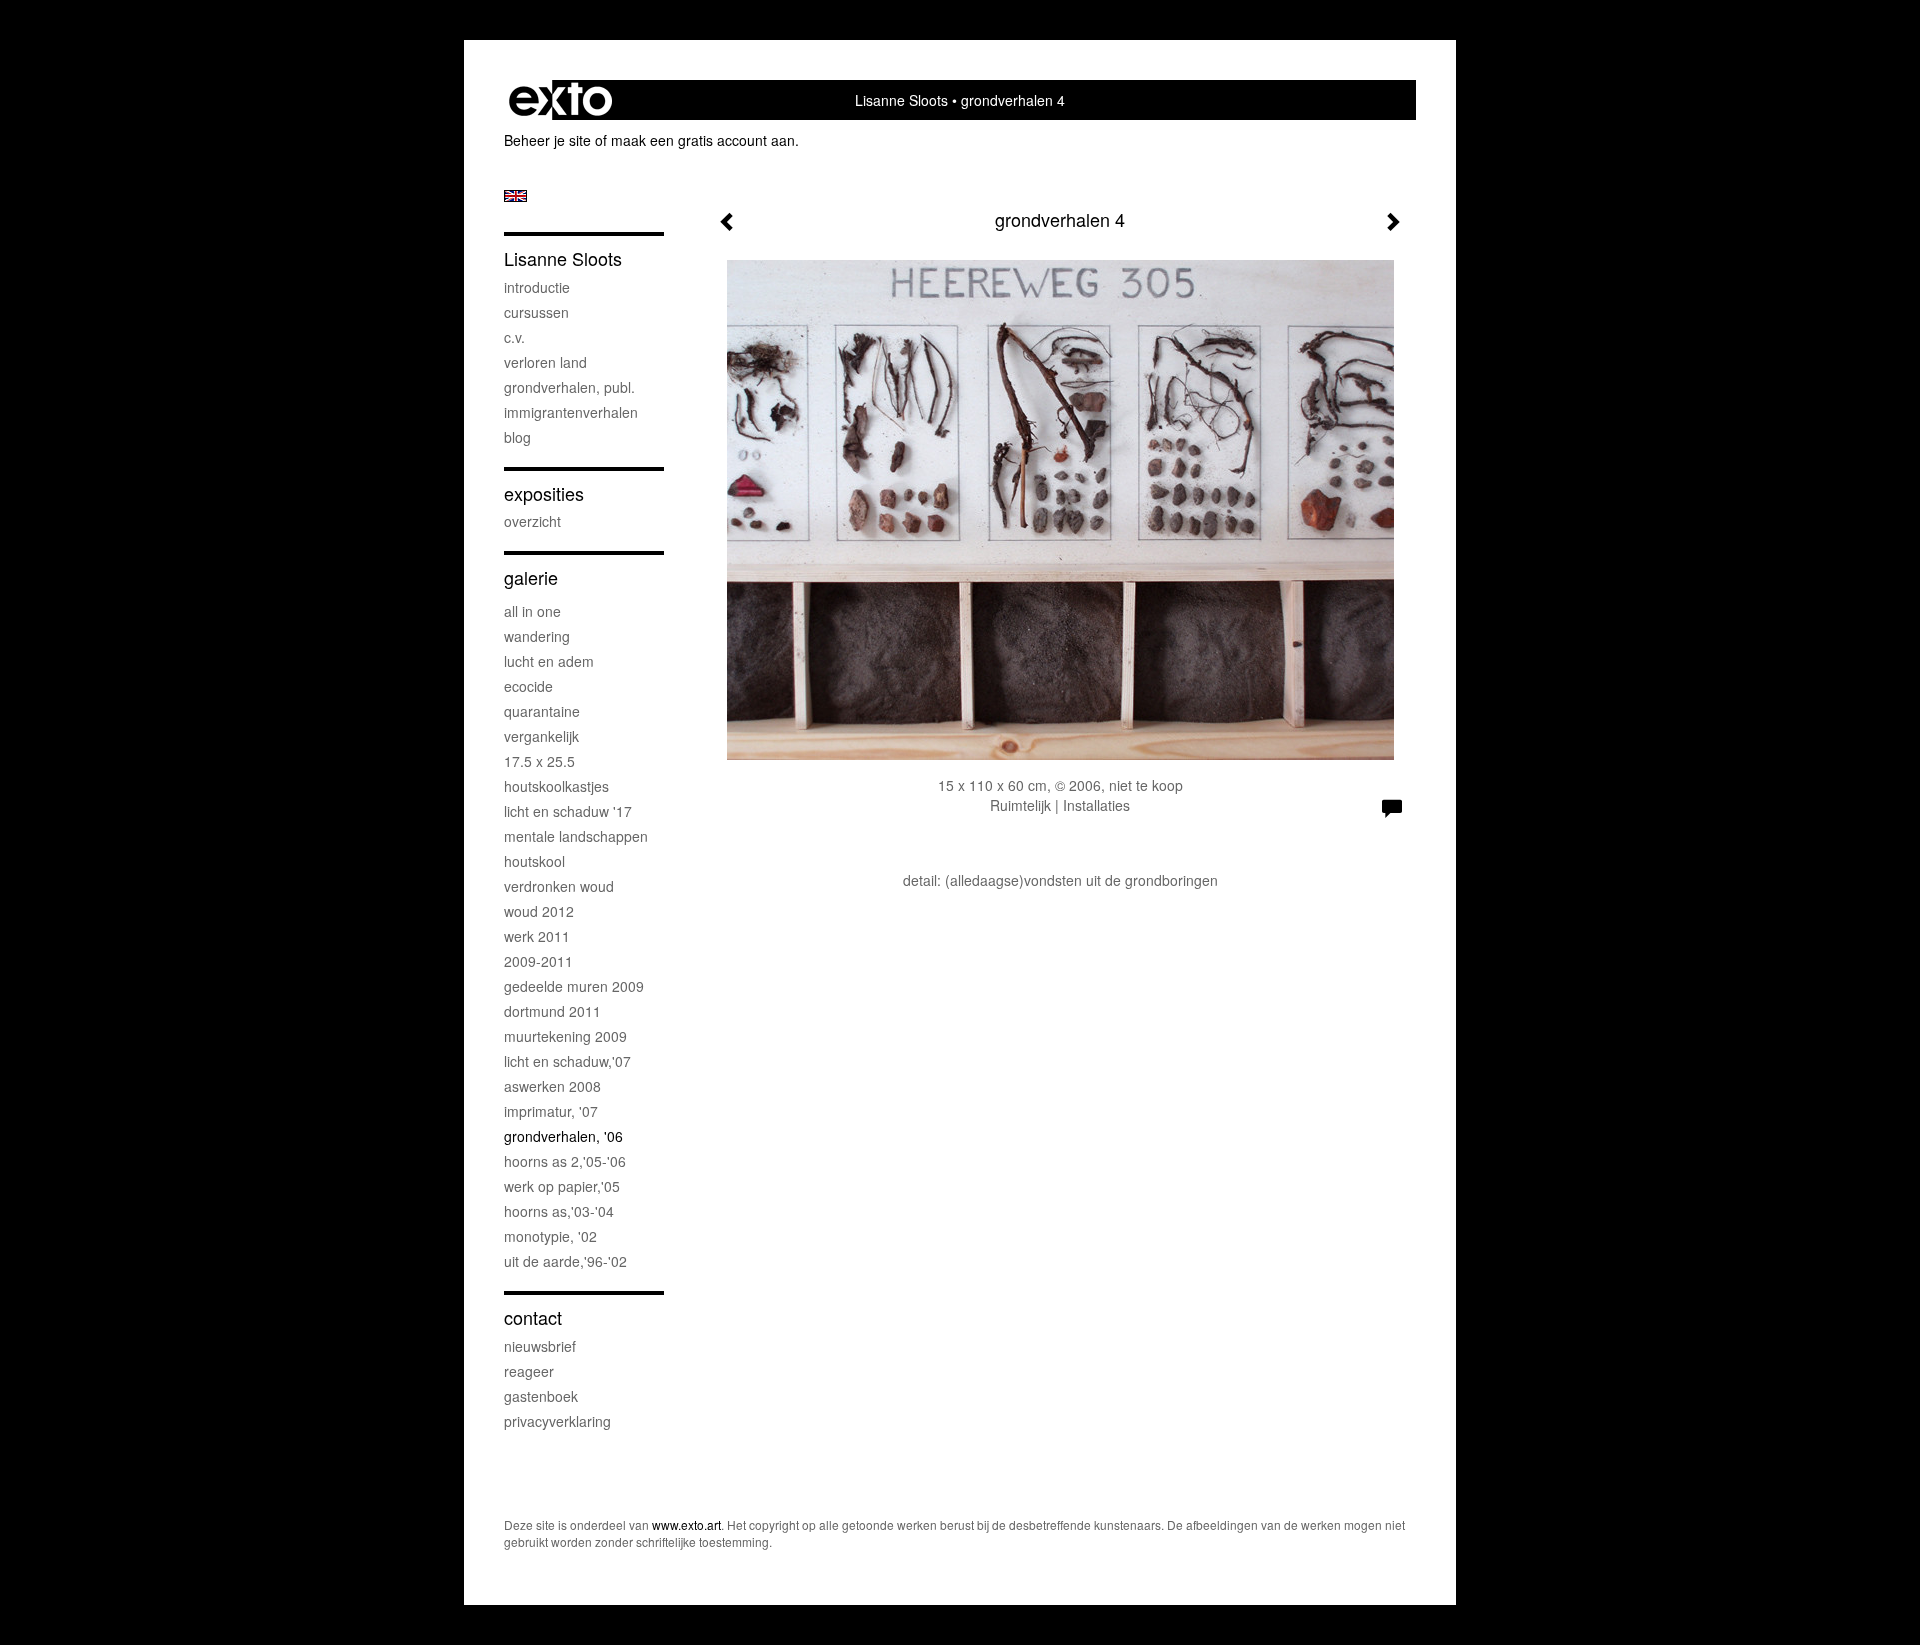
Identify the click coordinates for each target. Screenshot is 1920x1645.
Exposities (544, 493)
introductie (537, 287)
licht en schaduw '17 (568, 811)
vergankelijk (541, 736)
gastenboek (541, 1396)
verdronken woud (559, 886)
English (515, 196)
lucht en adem (549, 661)
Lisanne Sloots (901, 100)
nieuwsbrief (540, 1346)
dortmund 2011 (552, 1011)
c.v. (514, 337)
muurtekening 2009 (565, 1036)
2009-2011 (538, 961)
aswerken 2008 (552, 1086)
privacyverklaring (557, 1421)
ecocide (528, 686)
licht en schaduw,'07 (567, 1061)
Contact (533, 1317)
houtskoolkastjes (556, 786)
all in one (532, 611)
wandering (537, 636)
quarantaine (542, 711)
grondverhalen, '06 (563, 1136)
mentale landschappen (576, 836)
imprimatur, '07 (551, 1111)
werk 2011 (537, 936)
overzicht (532, 521)
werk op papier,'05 (562, 1186)
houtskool (534, 861)
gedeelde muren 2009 (574, 986)
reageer (529, 1371)
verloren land (545, 362)
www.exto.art (686, 1524)
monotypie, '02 (550, 1236)
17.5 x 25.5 (539, 761)
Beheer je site (547, 140)
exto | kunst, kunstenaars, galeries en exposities (560, 100)
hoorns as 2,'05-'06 (565, 1161)
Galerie (531, 577)
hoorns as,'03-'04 (559, 1211)
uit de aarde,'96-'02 (565, 1261)
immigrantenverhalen (571, 412)
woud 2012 (539, 911)
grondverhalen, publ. (569, 387)
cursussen (536, 312)
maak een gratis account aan (703, 140)
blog (517, 437)
